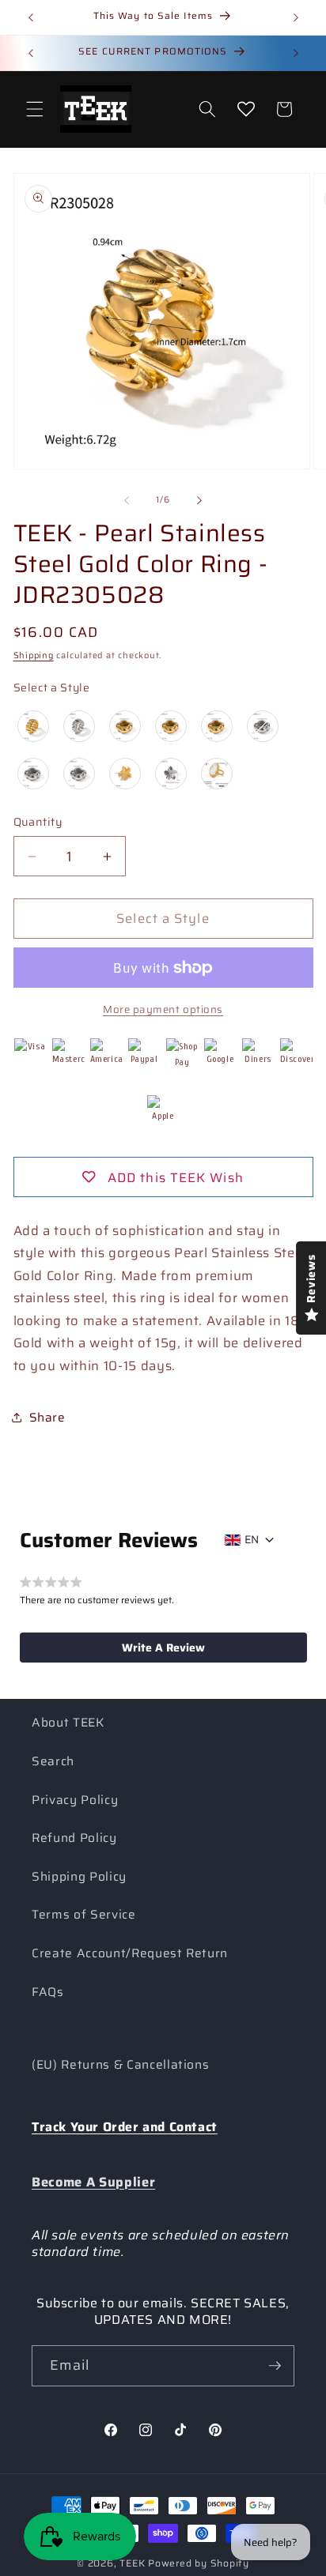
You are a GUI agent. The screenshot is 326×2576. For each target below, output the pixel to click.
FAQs (48, 1992)
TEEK (132, 2563)
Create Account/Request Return (130, 1953)
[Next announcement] (296, 17)
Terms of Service (84, 1915)
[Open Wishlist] (246, 109)
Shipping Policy (79, 1877)
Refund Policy (74, 1838)
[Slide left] (127, 500)
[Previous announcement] (31, 17)
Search (53, 1761)
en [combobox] (252, 1539)
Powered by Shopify (199, 2563)
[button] (35, 109)
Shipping (34, 655)
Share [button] (47, 1418)
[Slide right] (199, 500)
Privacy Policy (75, 1800)
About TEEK (68, 1723)
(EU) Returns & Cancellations (120, 2065)
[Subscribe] (275, 2366)
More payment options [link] (163, 1009)
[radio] (33, 726)
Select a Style (52, 687)
